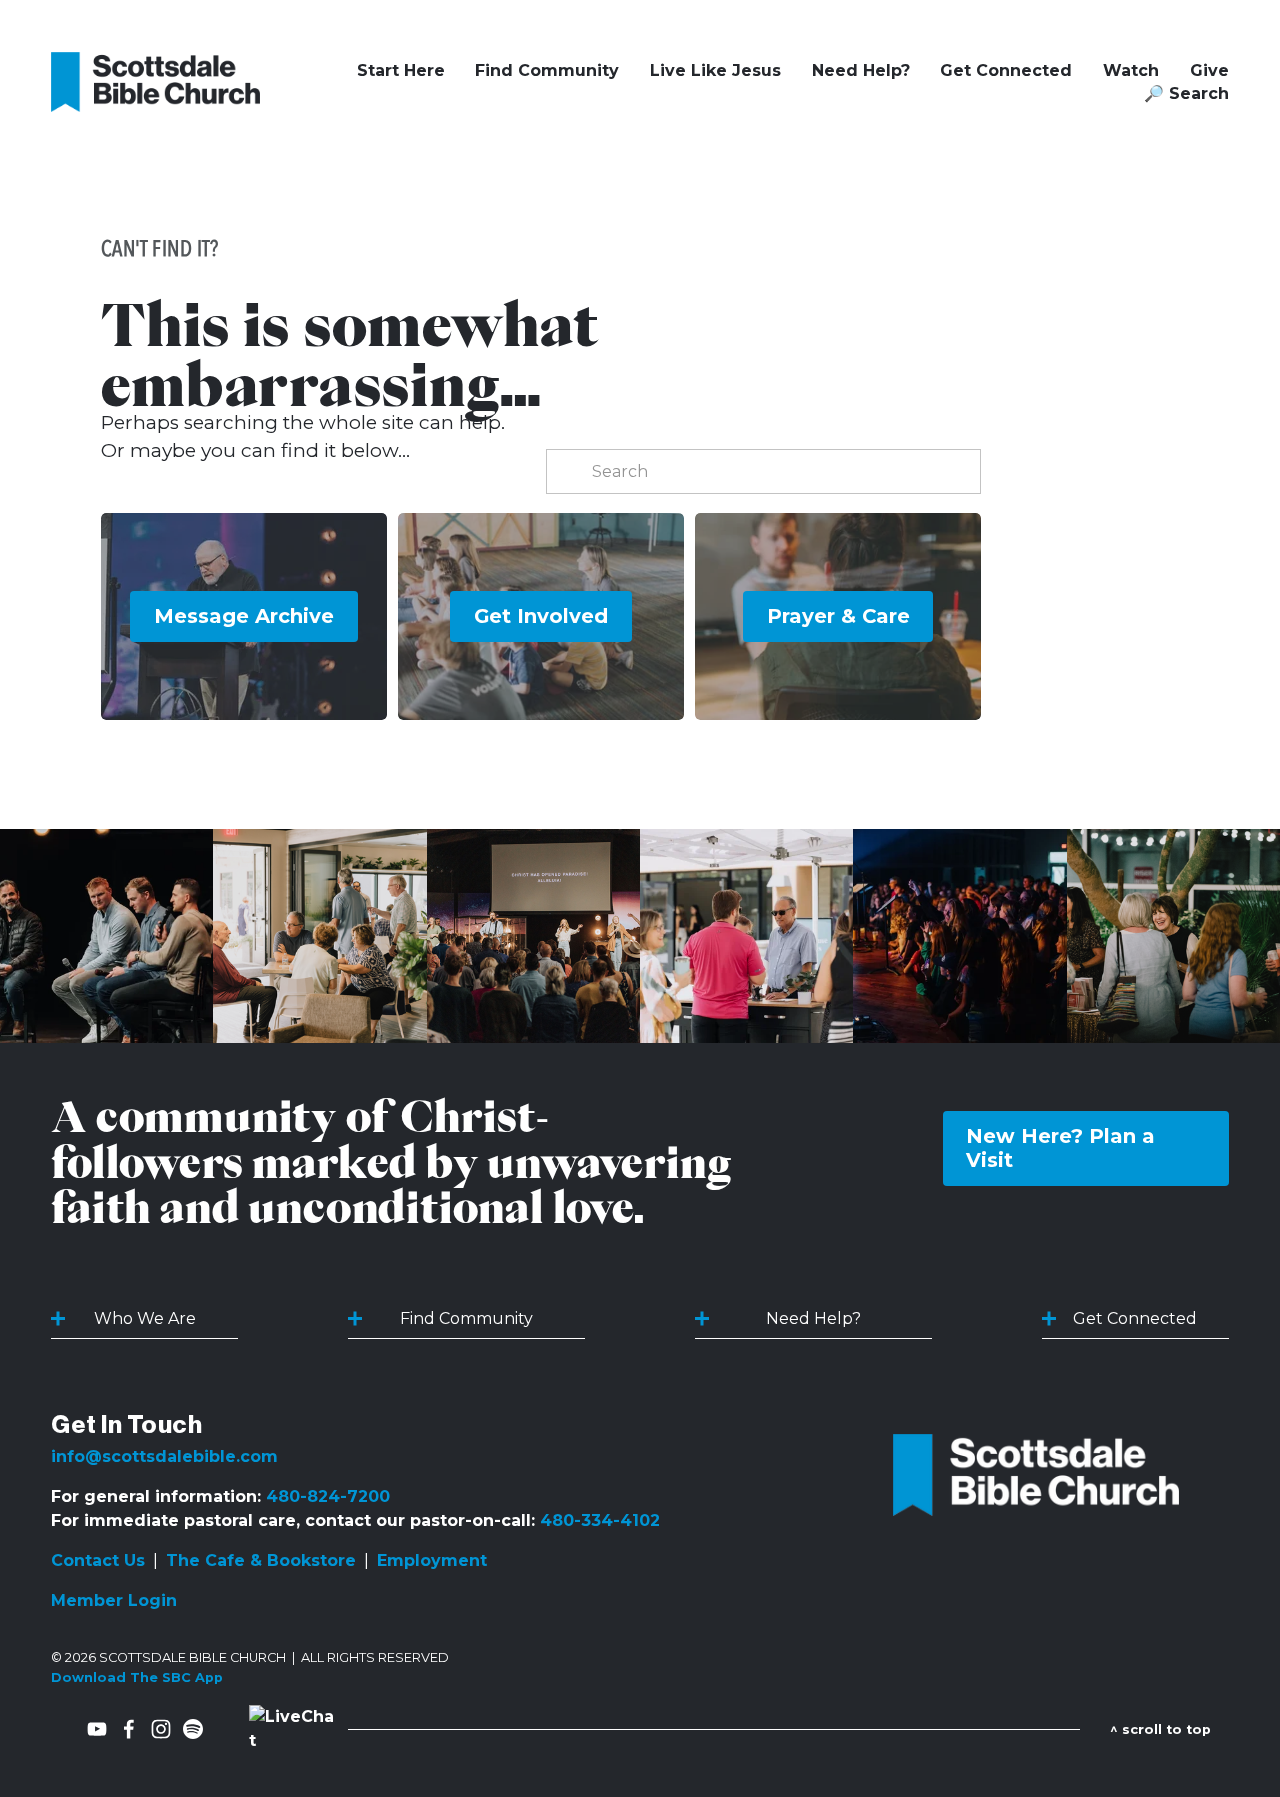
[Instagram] (161, 1729)
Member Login (114, 1600)
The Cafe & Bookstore (261, 1560)
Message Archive (244, 616)
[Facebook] (129, 1729)
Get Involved (541, 616)
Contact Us (98, 1560)
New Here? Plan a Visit (1060, 1148)
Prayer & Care (838, 616)
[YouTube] (97, 1729)
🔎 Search (1186, 93)
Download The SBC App (137, 1677)
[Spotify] (193, 1729)
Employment (432, 1560)
